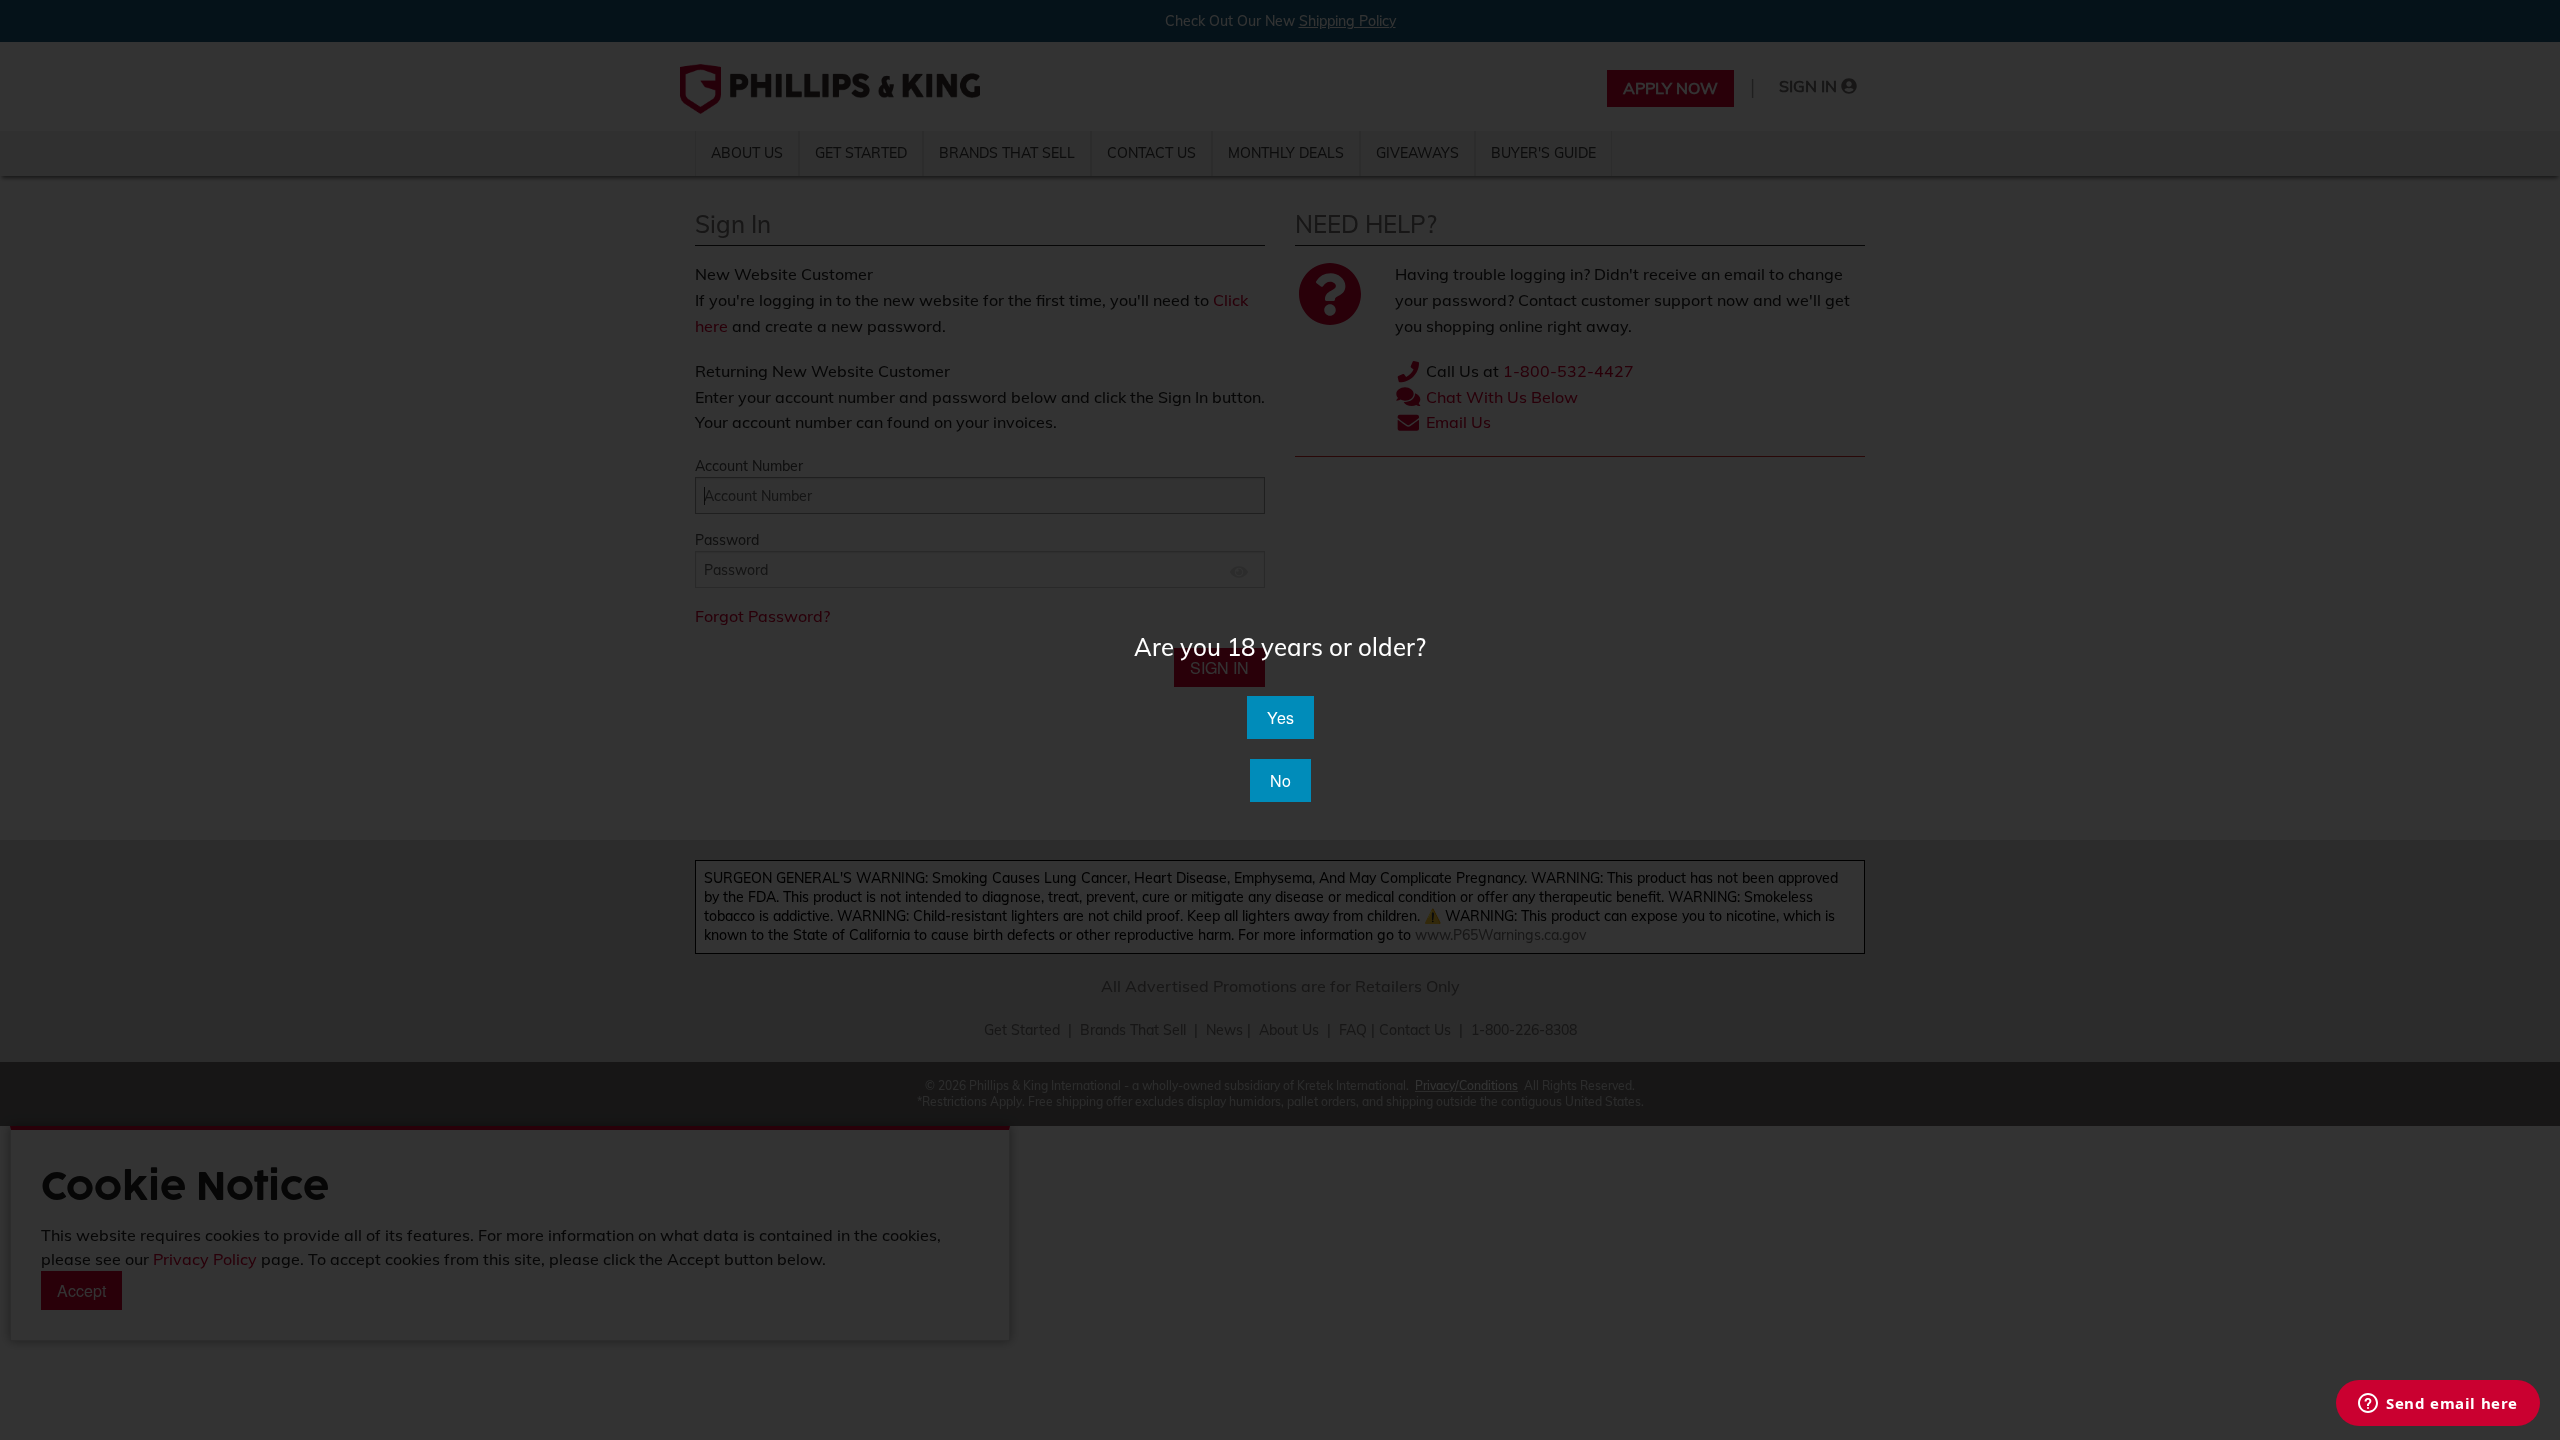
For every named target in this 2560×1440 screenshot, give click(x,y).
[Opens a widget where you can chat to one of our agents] (2438, 1405)
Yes (1280, 717)
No (1280, 780)
